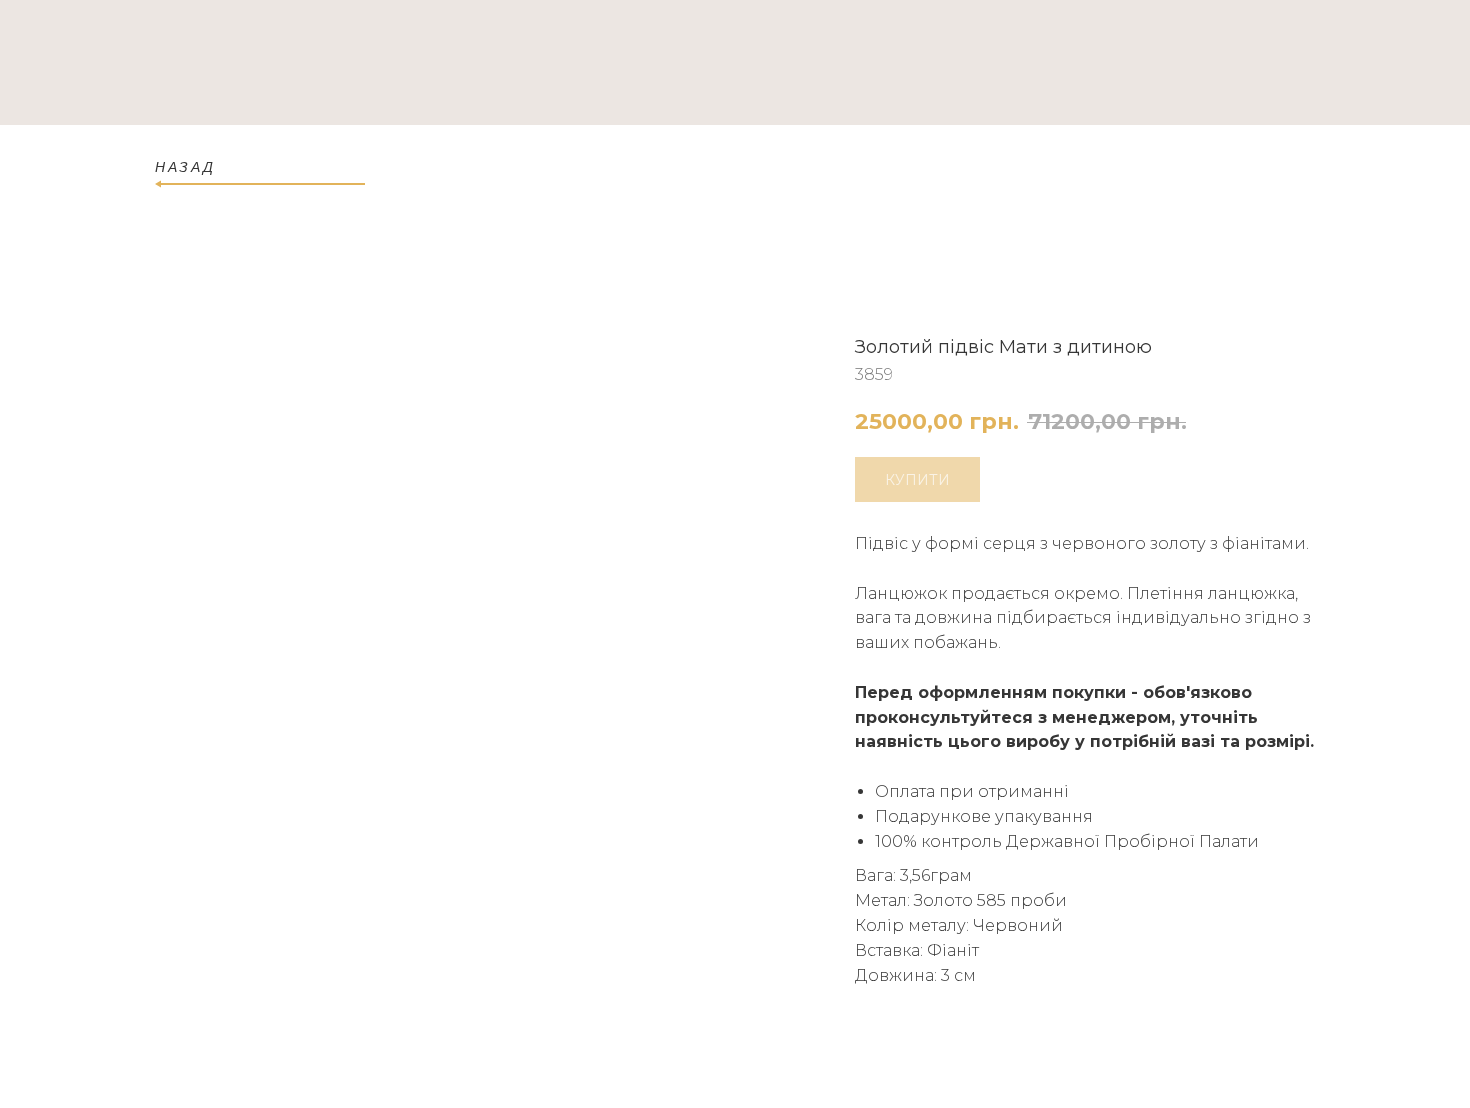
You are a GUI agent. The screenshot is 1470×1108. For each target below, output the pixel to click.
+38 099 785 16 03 (1243, 64)
